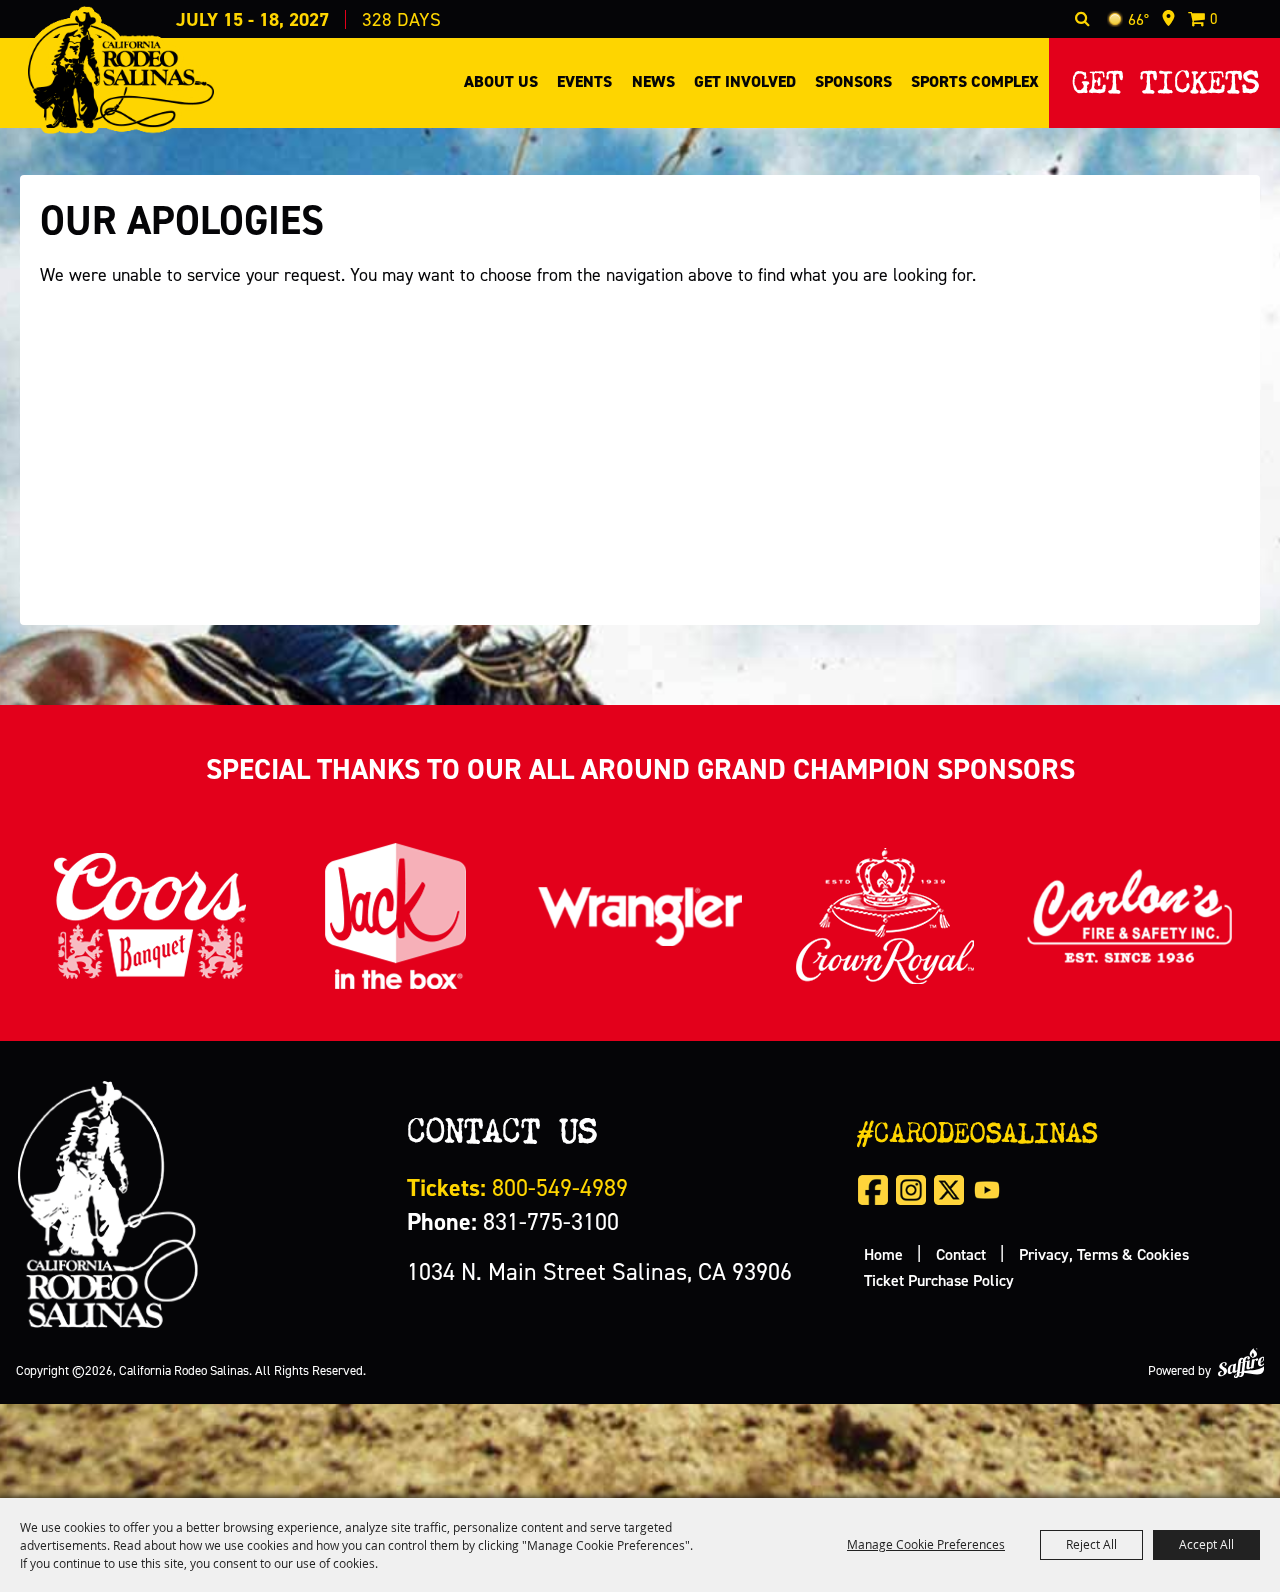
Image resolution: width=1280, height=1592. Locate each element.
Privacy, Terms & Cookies (1104, 1254)
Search (1082, 19)
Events (584, 81)
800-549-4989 (517, 1187)
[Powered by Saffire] (1241, 1362)
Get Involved (745, 81)
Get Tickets (1165, 76)
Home (883, 1254)
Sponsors (853, 81)
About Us (501, 81)
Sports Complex (975, 81)
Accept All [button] (1206, 1544)
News (653, 81)
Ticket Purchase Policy (939, 1280)
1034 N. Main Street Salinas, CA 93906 (599, 1271)
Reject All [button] (1091, 1544)
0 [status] (1214, 18)
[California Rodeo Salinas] (121, 70)
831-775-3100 (513, 1221)
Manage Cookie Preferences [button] (926, 1544)
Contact (961, 1254)
